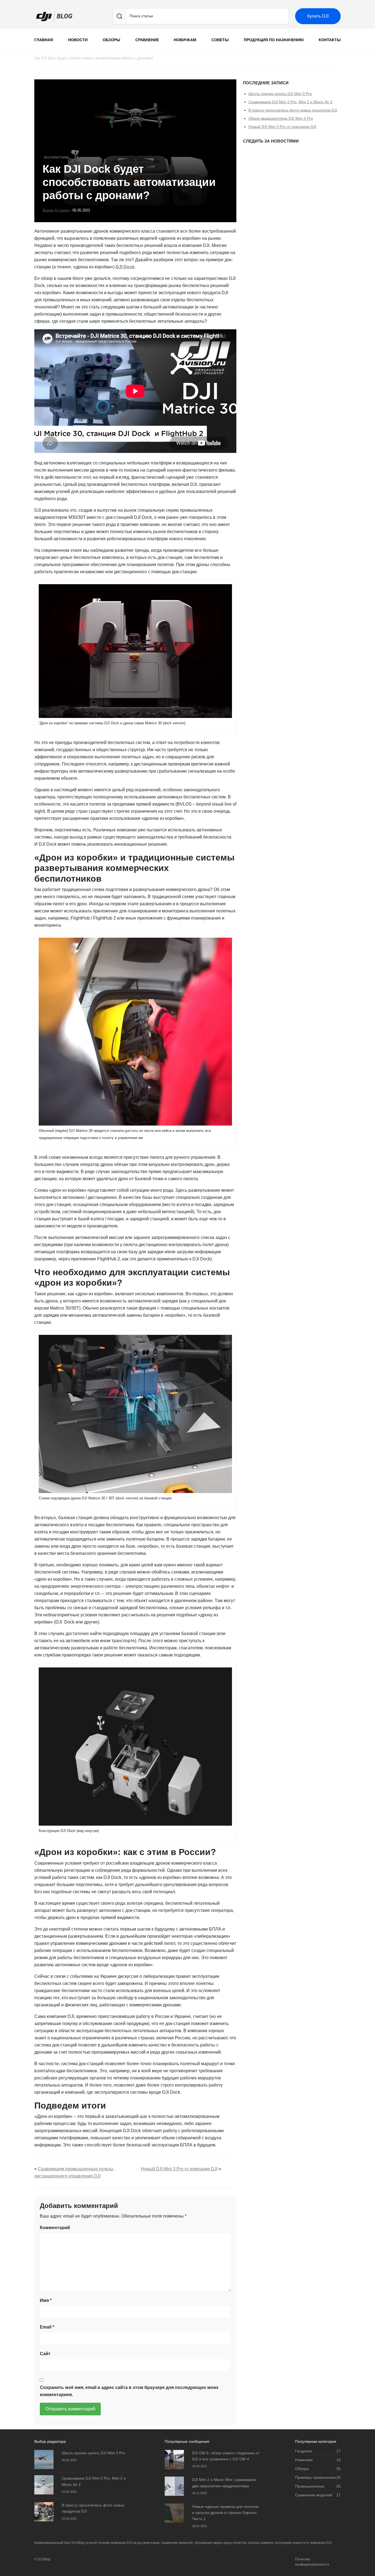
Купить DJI (318, 16)
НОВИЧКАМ (185, 40)
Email (47, 2327)
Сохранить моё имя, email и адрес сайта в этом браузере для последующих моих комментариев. (129, 2391)
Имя (46, 2300)
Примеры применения (315, 2477)
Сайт (45, 2354)
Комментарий (55, 2228)
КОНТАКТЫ (330, 40)
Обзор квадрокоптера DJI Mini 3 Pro (281, 118)
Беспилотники (56, 157)
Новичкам (304, 2460)
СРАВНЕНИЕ (147, 40)
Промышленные (310, 2486)
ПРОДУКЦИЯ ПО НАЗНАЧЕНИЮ (274, 40)
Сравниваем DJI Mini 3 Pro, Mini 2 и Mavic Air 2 (290, 102)
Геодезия (303, 2451)
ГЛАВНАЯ (44, 40)
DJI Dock (125, 267)
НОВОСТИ (78, 40)
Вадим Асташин (56, 210)
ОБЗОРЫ (111, 40)
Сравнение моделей (314, 2495)
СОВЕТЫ (220, 40)
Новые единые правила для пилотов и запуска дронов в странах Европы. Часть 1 (225, 2513)
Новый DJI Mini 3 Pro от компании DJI (179, 2169)
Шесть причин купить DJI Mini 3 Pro (280, 94)
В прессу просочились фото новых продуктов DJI (293, 110)
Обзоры (302, 2469)
